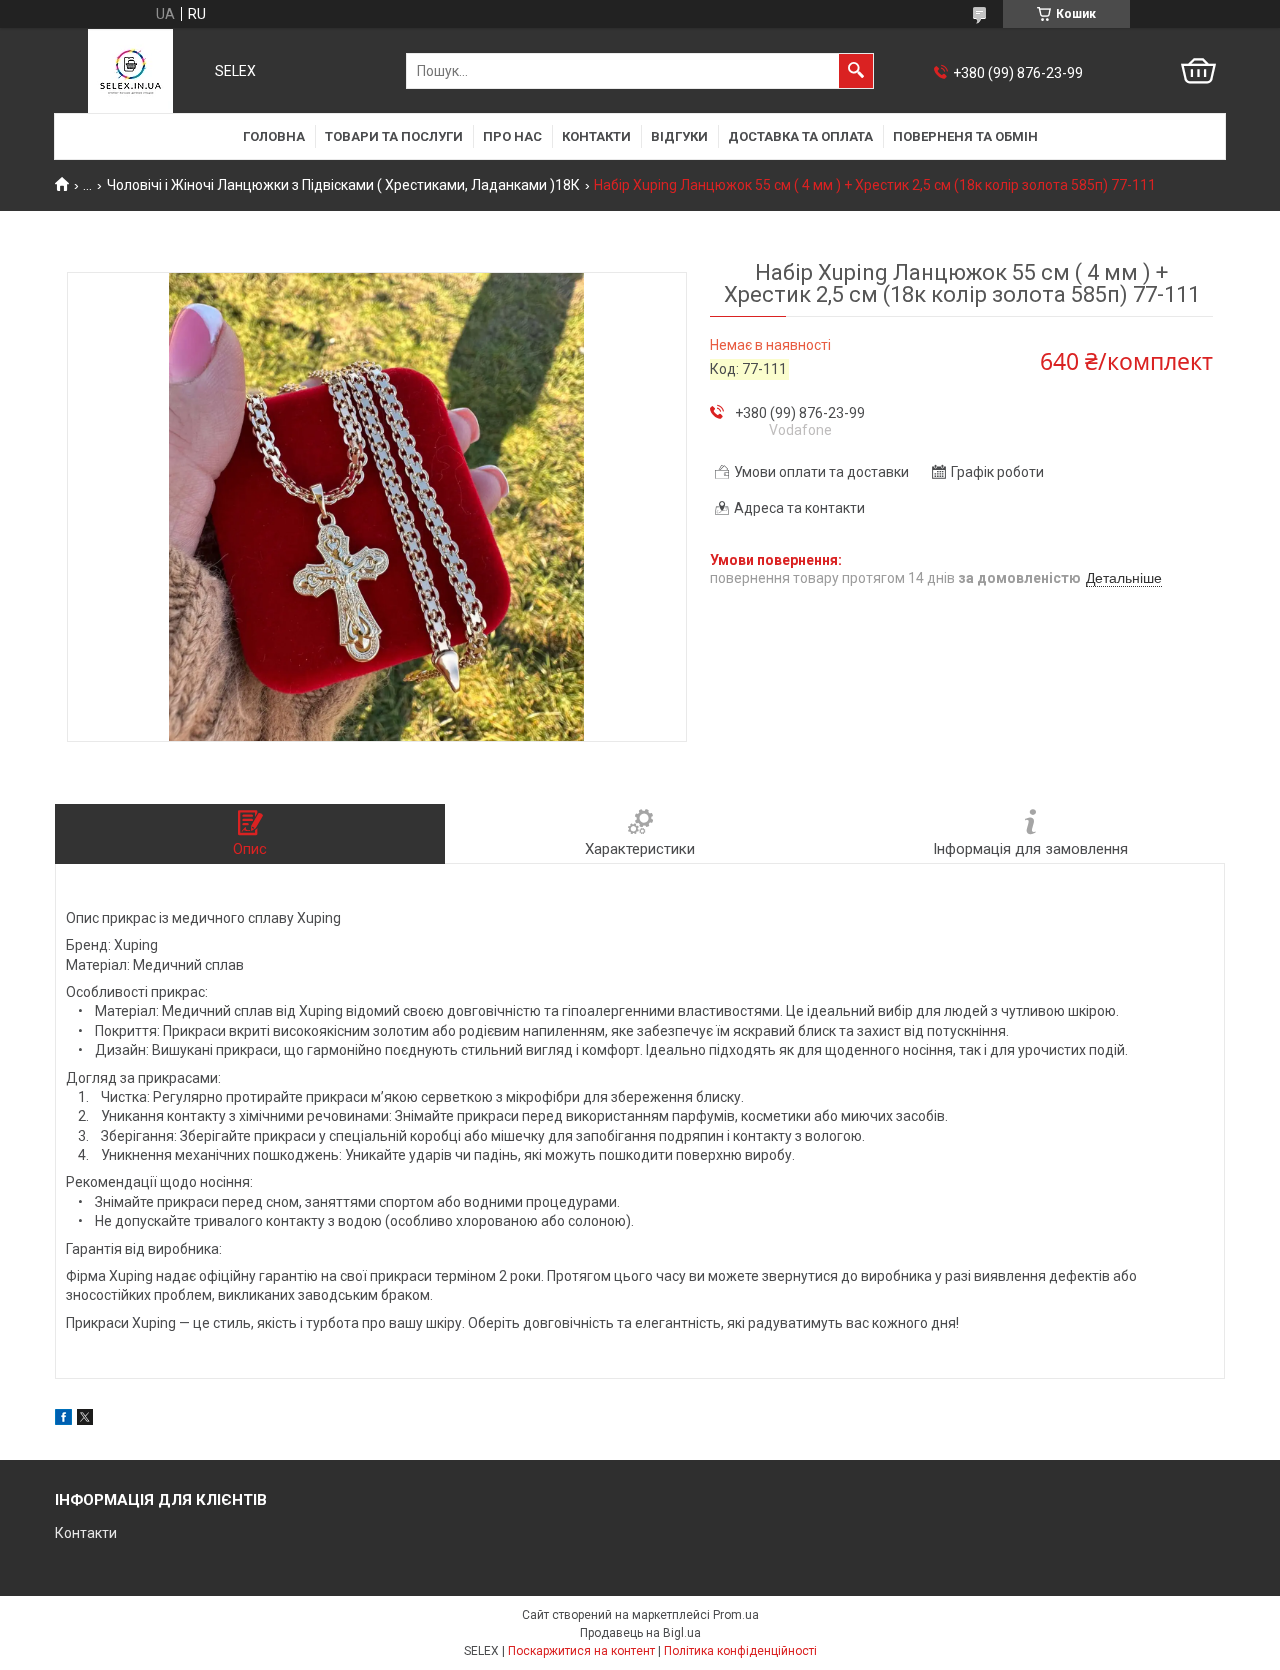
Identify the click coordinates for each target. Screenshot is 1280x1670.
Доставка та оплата (800, 136)
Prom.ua (736, 1615)
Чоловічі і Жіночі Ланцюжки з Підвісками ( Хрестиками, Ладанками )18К (343, 185)
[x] (85, 1420)
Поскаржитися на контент (581, 1651)
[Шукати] (856, 71)
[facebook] (63, 1420)
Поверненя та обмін (965, 136)
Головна (274, 136)
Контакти (596, 136)
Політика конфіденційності (740, 1651)
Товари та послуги (394, 136)
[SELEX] (130, 71)
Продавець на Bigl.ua (640, 1633)
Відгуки (679, 136)
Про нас (512, 136)
